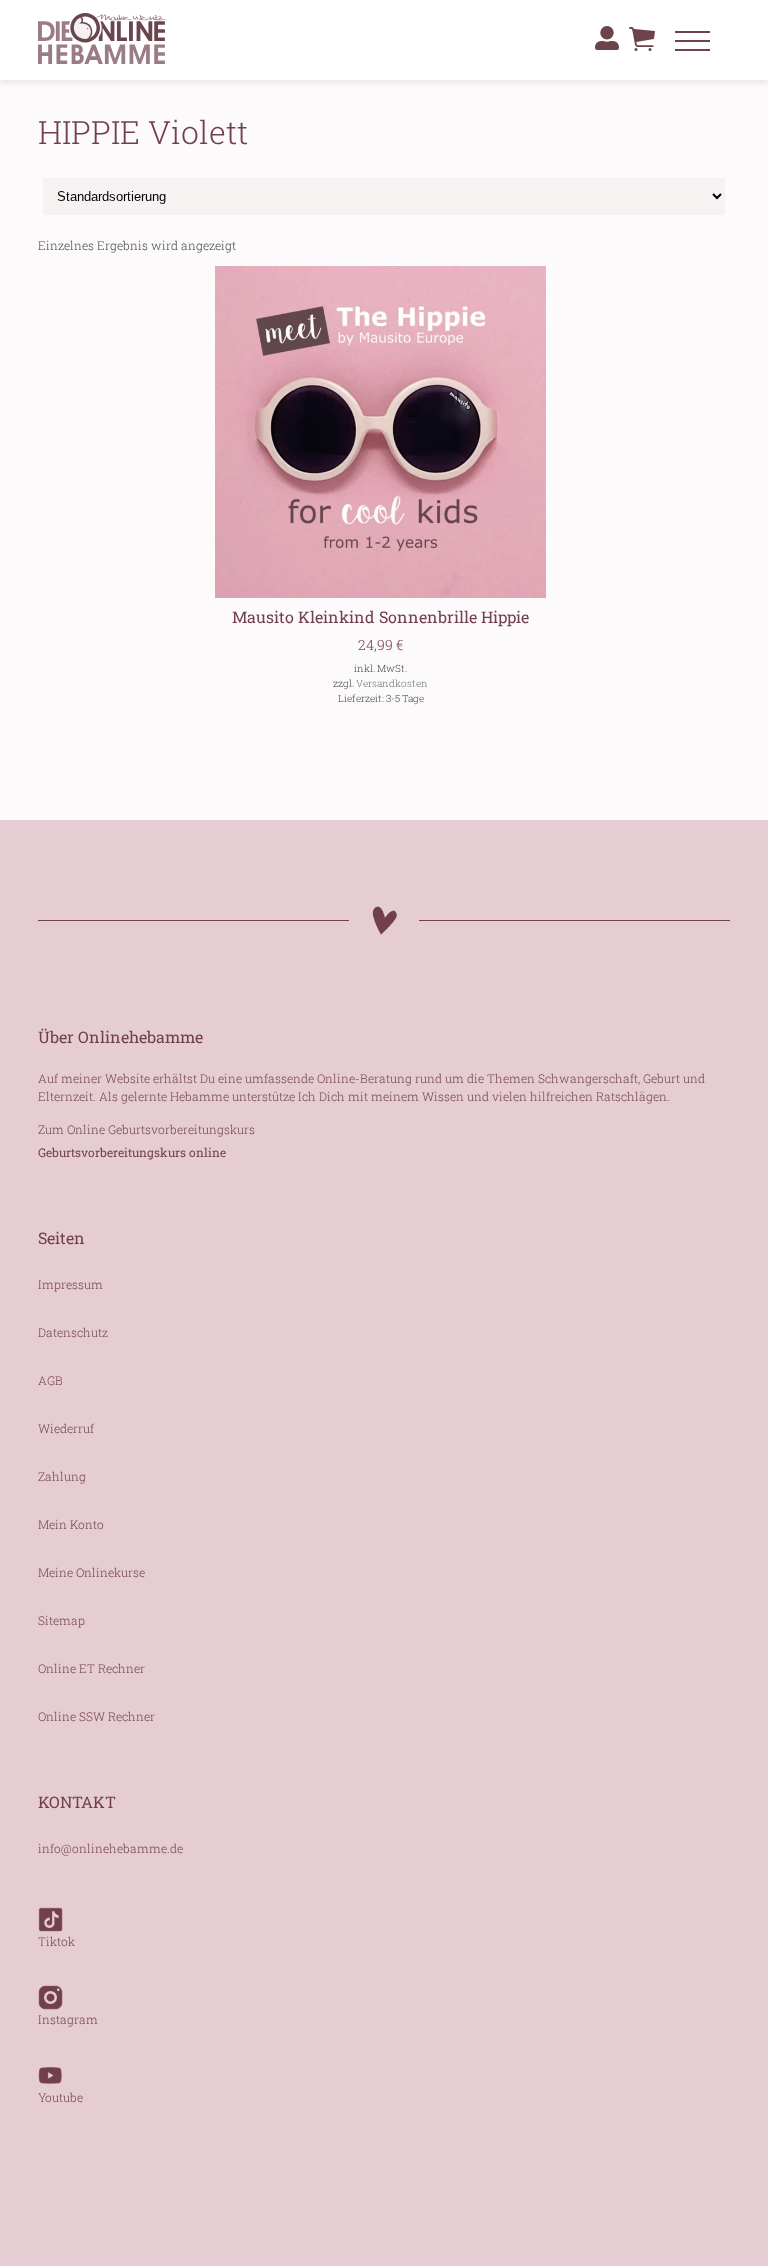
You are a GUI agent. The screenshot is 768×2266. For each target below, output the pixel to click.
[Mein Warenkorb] (642, 44)
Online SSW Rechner (96, 1716)
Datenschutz (73, 1332)
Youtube (60, 2097)
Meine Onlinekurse (91, 1572)
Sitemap (61, 1620)
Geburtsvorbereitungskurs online (132, 1152)
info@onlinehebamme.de (110, 1848)
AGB (50, 1380)
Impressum (70, 1284)
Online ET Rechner (91, 1668)
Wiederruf (66, 1428)
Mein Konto (71, 1524)
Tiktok (56, 1941)
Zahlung (62, 1476)
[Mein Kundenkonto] (607, 38)
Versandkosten (392, 683)
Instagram (68, 2019)
